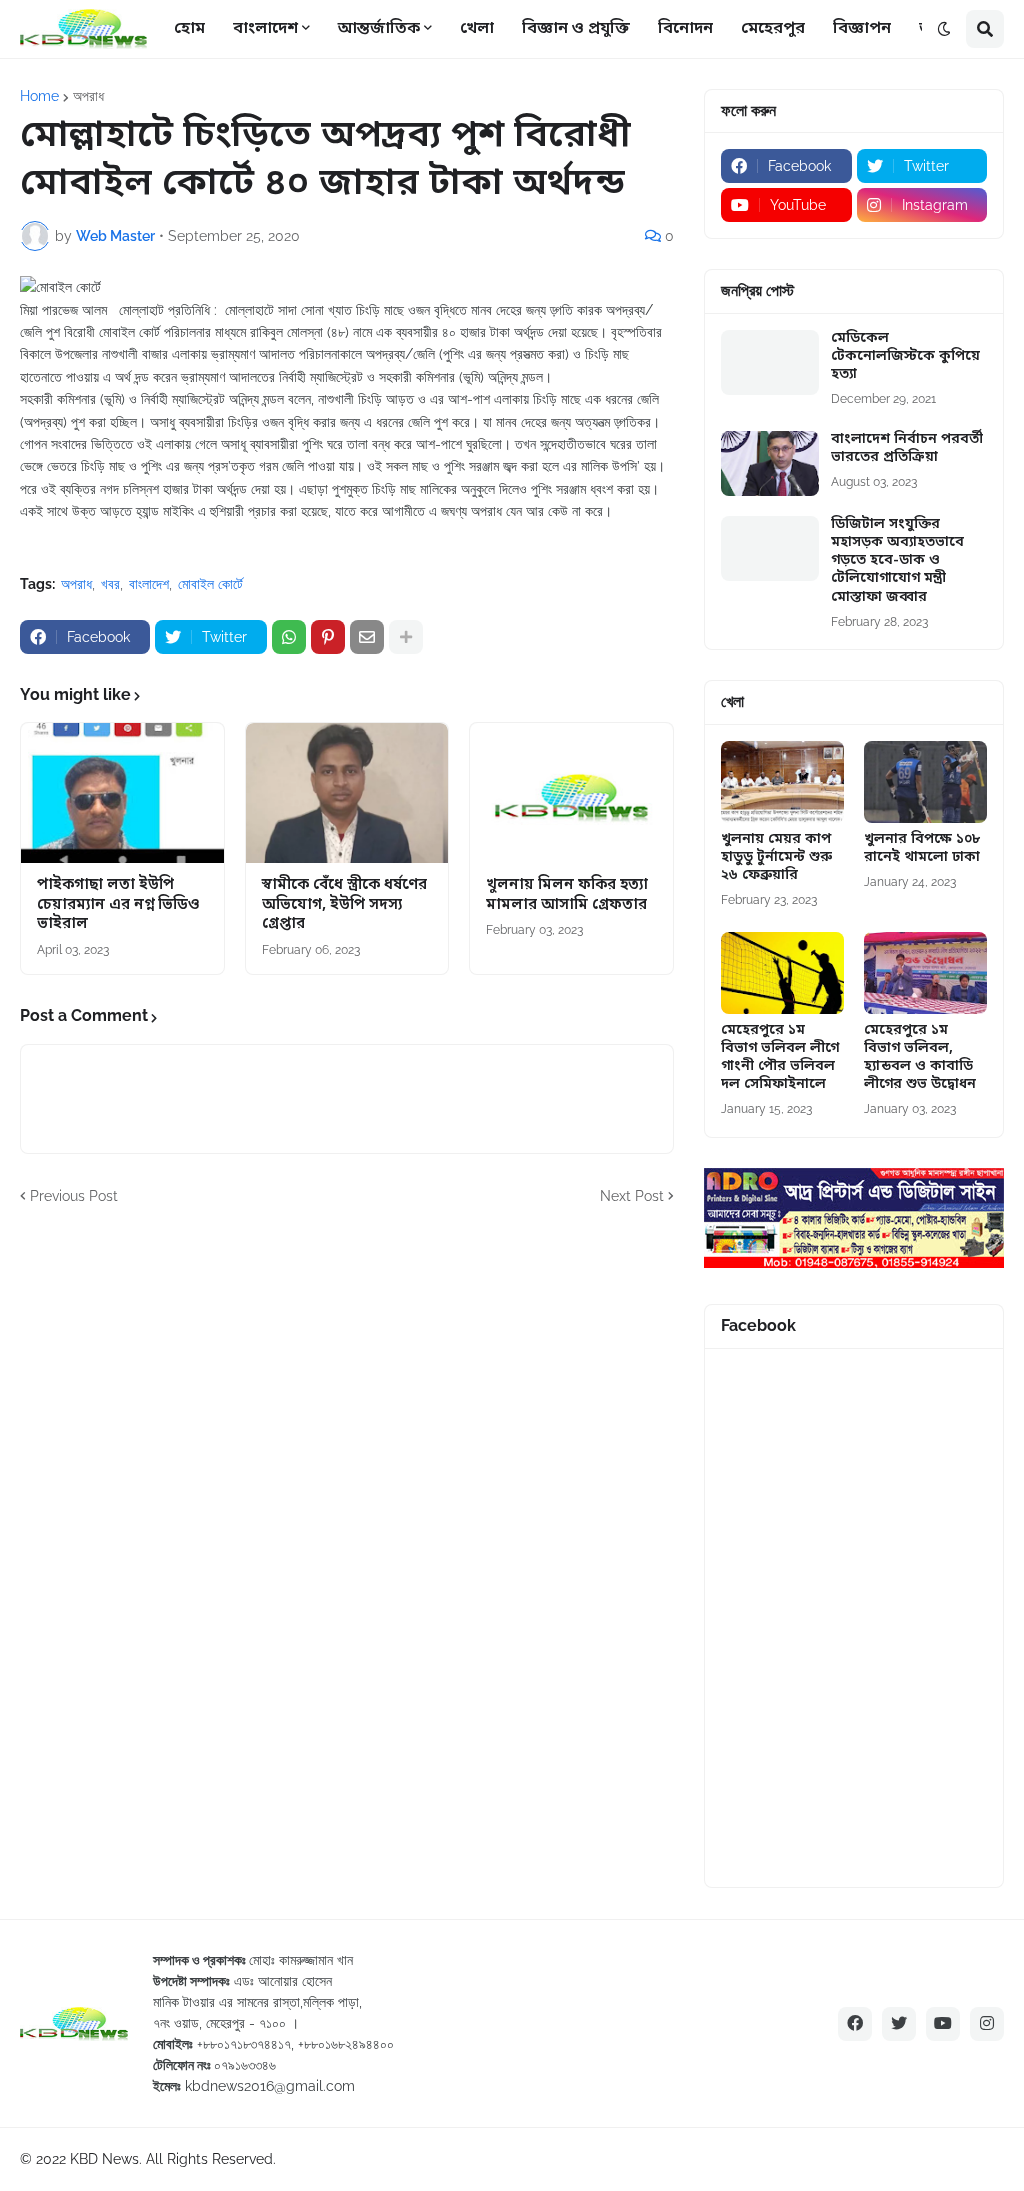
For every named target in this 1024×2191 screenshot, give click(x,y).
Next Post (632, 1196)
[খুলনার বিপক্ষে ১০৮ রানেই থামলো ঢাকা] (925, 782)
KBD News (104, 2159)
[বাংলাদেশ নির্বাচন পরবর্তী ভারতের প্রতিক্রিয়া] (770, 463)
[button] (944, 29)
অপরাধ (88, 96)
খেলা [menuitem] (477, 29)
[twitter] (899, 2024)
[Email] (367, 637)
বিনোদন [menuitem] (685, 29)
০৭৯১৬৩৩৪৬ (245, 2065)
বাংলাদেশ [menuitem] (265, 29)
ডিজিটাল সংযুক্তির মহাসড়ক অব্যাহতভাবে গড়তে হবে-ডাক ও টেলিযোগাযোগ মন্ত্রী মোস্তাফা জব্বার (897, 561)
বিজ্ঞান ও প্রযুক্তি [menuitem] (576, 29)
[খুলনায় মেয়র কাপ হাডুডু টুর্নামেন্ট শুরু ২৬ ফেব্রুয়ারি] (782, 782)
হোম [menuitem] (189, 29)
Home (39, 96)
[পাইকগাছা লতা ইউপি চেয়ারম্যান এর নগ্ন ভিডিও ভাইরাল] (122, 793)
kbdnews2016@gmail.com (270, 2086)
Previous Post (74, 1196)
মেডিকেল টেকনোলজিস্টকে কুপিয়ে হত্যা (905, 357)
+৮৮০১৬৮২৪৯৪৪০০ (346, 2044)
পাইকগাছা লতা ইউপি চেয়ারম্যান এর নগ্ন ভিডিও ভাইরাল (118, 905)
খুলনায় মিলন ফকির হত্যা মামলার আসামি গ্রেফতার (567, 895)
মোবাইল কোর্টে (210, 584)
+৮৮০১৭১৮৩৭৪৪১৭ (244, 2044)
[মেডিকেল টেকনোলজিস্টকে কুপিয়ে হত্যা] (770, 362)
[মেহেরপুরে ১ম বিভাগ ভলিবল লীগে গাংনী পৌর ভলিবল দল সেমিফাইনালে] (782, 973)
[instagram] (987, 2024)
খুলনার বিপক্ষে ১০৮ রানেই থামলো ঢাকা (922, 849)
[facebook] (855, 2024)
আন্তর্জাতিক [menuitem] (379, 29)
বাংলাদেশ (149, 584)
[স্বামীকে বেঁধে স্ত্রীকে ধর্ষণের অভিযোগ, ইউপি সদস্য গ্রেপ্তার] (347, 793)
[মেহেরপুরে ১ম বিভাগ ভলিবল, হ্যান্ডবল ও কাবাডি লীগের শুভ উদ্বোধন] (925, 973)
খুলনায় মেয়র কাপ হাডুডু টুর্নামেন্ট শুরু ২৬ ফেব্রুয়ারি (776, 858)
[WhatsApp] (289, 637)
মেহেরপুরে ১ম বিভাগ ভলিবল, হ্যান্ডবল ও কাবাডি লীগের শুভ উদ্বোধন (920, 1058)
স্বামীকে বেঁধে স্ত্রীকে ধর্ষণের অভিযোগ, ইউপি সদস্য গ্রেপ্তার (344, 905)
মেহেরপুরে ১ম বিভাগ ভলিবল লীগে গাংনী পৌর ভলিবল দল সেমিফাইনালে (780, 1058)
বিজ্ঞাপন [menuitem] (862, 29)
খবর (110, 584)
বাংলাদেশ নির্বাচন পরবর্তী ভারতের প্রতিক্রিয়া (907, 449)
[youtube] (943, 2024)
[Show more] (406, 637)
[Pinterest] (328, 637)
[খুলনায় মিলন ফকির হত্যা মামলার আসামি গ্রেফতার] (571, 793)
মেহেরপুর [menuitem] (773, 29)
